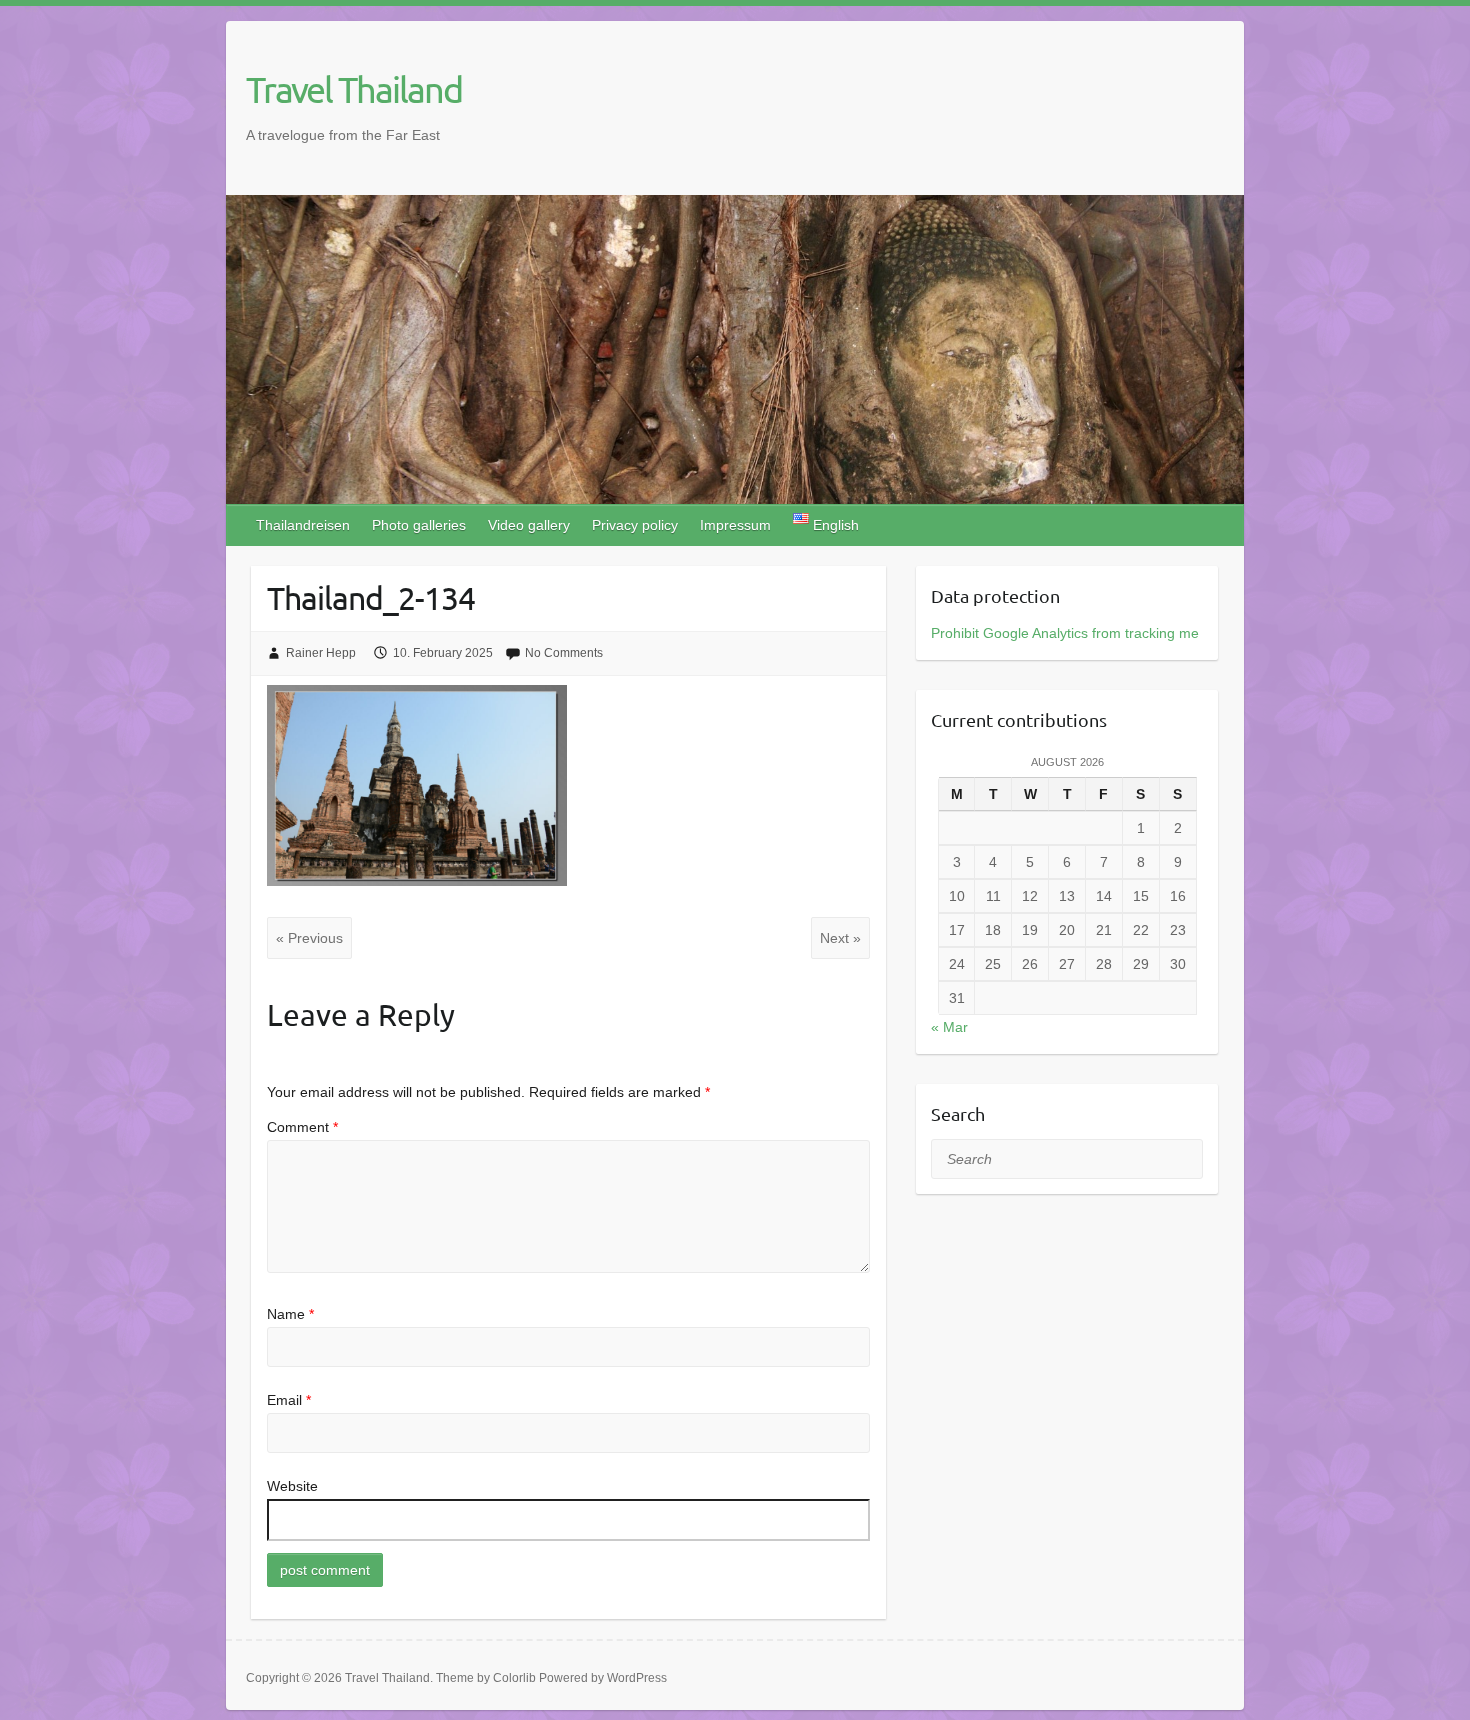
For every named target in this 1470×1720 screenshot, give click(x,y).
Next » (840, 938)
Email (289, 1400)
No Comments (564, 653)
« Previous (309, 938)
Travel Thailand (354, 89)
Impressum (735, 525)
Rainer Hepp (321, 653)
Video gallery (529, 525)
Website (292, 1486)
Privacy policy (635, 525)
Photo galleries (419, 525)
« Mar (949, 1027)
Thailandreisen (303, 525)
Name (290, 1314)
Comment (302, 1127)
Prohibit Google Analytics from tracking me (1065, 633)
